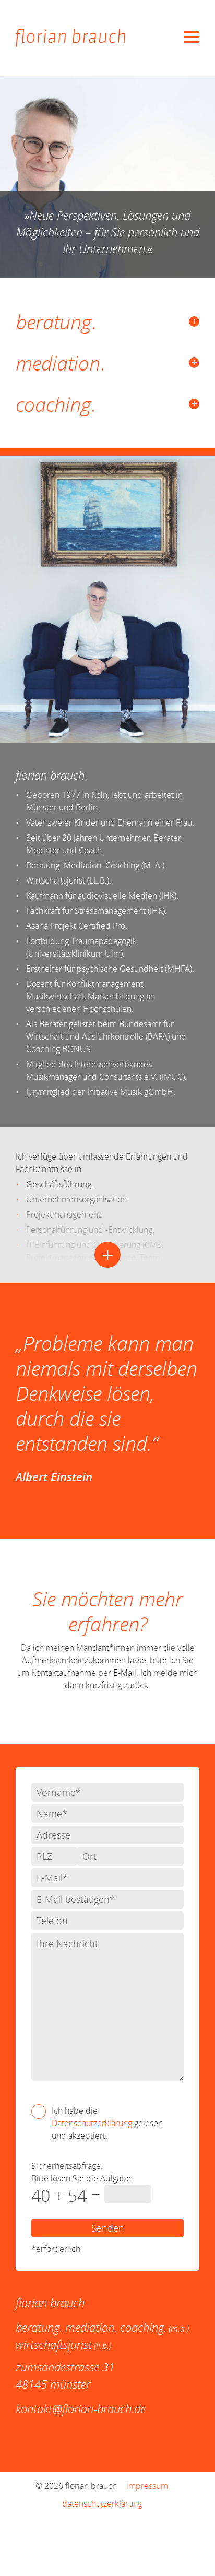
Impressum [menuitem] (147, 2486)
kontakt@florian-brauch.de (81, 2408)
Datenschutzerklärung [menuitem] (102, 2503)
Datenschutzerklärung (92, 2123)
